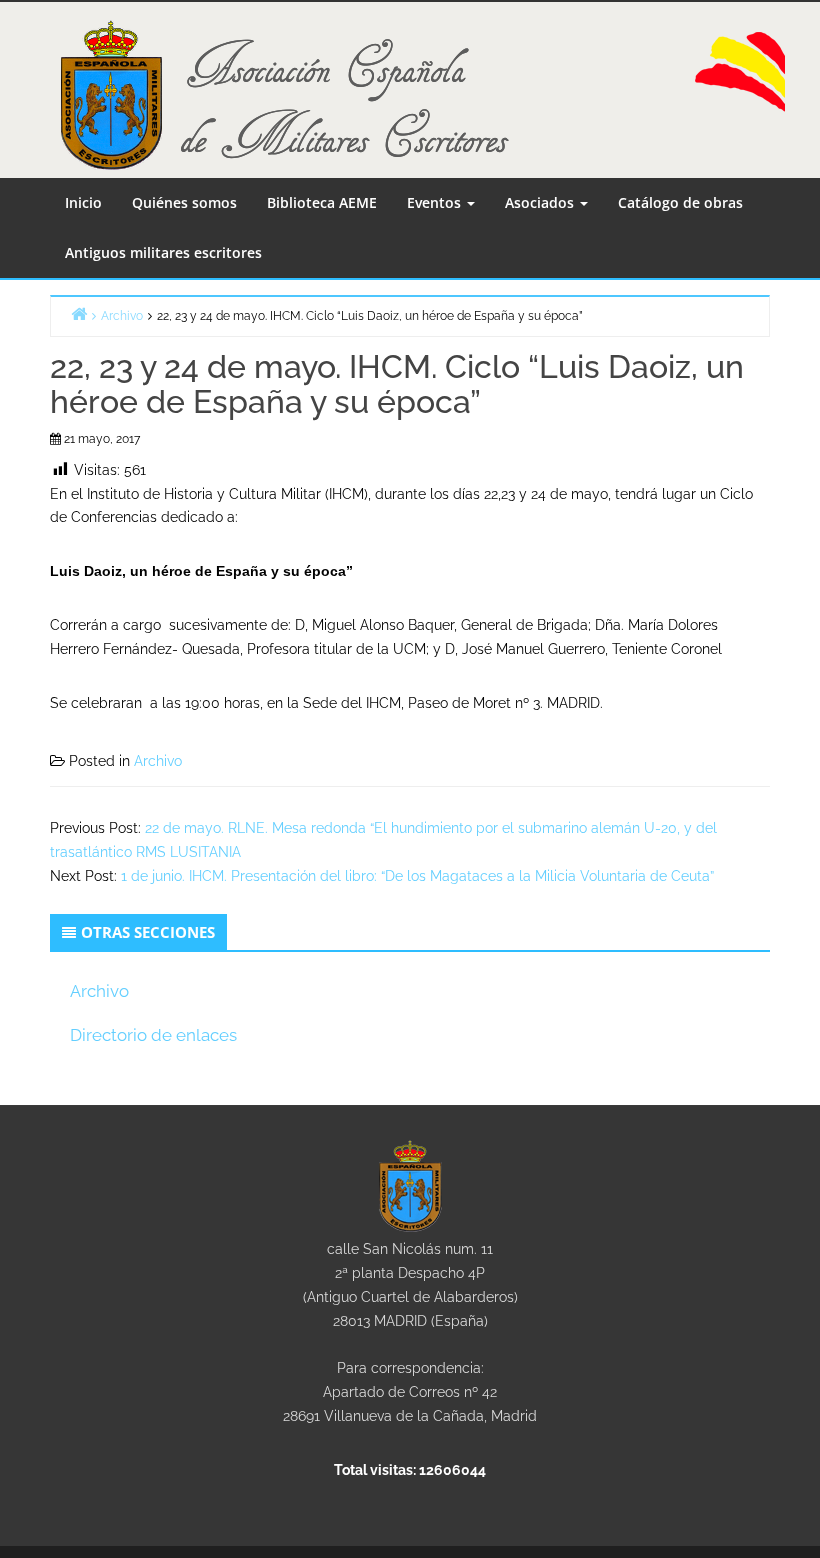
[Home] (79, 313)
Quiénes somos (184, 202)
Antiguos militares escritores (163, 252)
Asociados (541, 202)
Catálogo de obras (680, 202)
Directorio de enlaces (153, 1035)
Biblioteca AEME (322, 202)
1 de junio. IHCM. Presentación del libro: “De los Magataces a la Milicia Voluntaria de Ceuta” (417, 876)
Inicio (83, 202)
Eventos (436, 202)
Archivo (158, 761)
